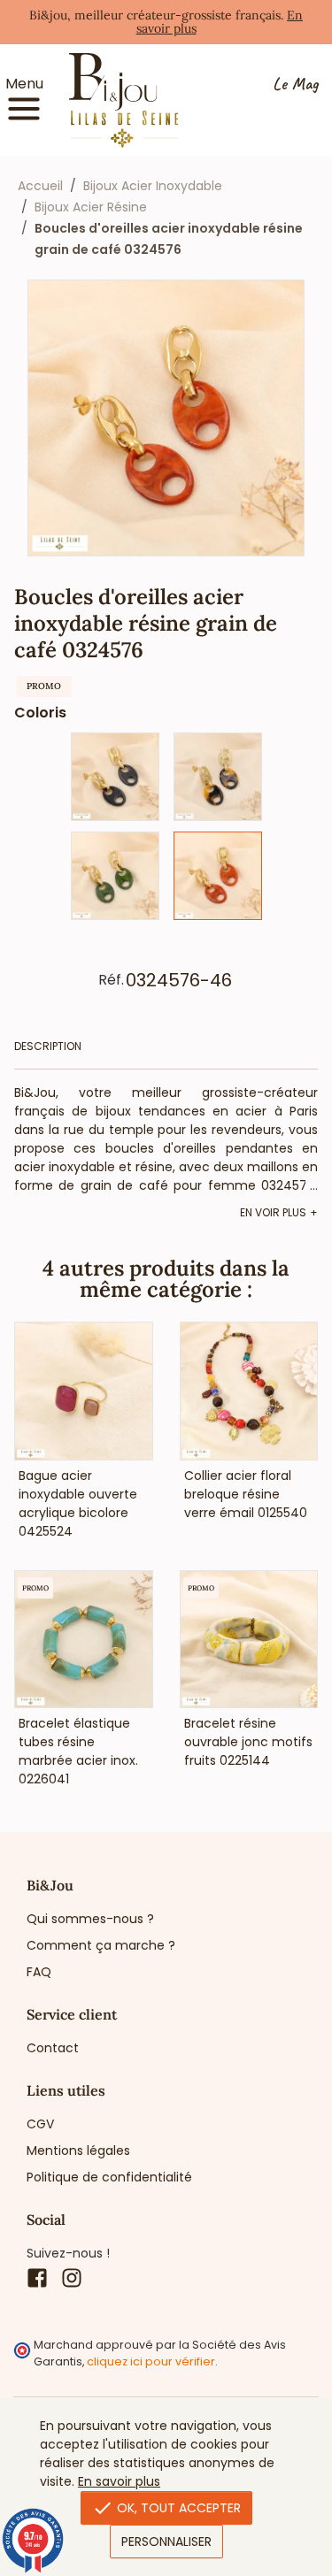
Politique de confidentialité (109, 2177)
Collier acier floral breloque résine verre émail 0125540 (246, 1494)
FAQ (39, 1972)
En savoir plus (119, 2481)
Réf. (111, 980)
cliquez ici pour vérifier (151, 2361)
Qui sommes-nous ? (90, 1919)
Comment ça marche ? (101, 1945)
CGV (40, 2124)
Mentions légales (78, 2150)
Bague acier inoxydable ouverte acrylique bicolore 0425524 (78, 1503)
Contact (53, 2048)
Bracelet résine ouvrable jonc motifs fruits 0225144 (248, 1742)
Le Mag (295, 84)
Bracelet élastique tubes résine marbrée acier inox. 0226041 (78, 1751)
